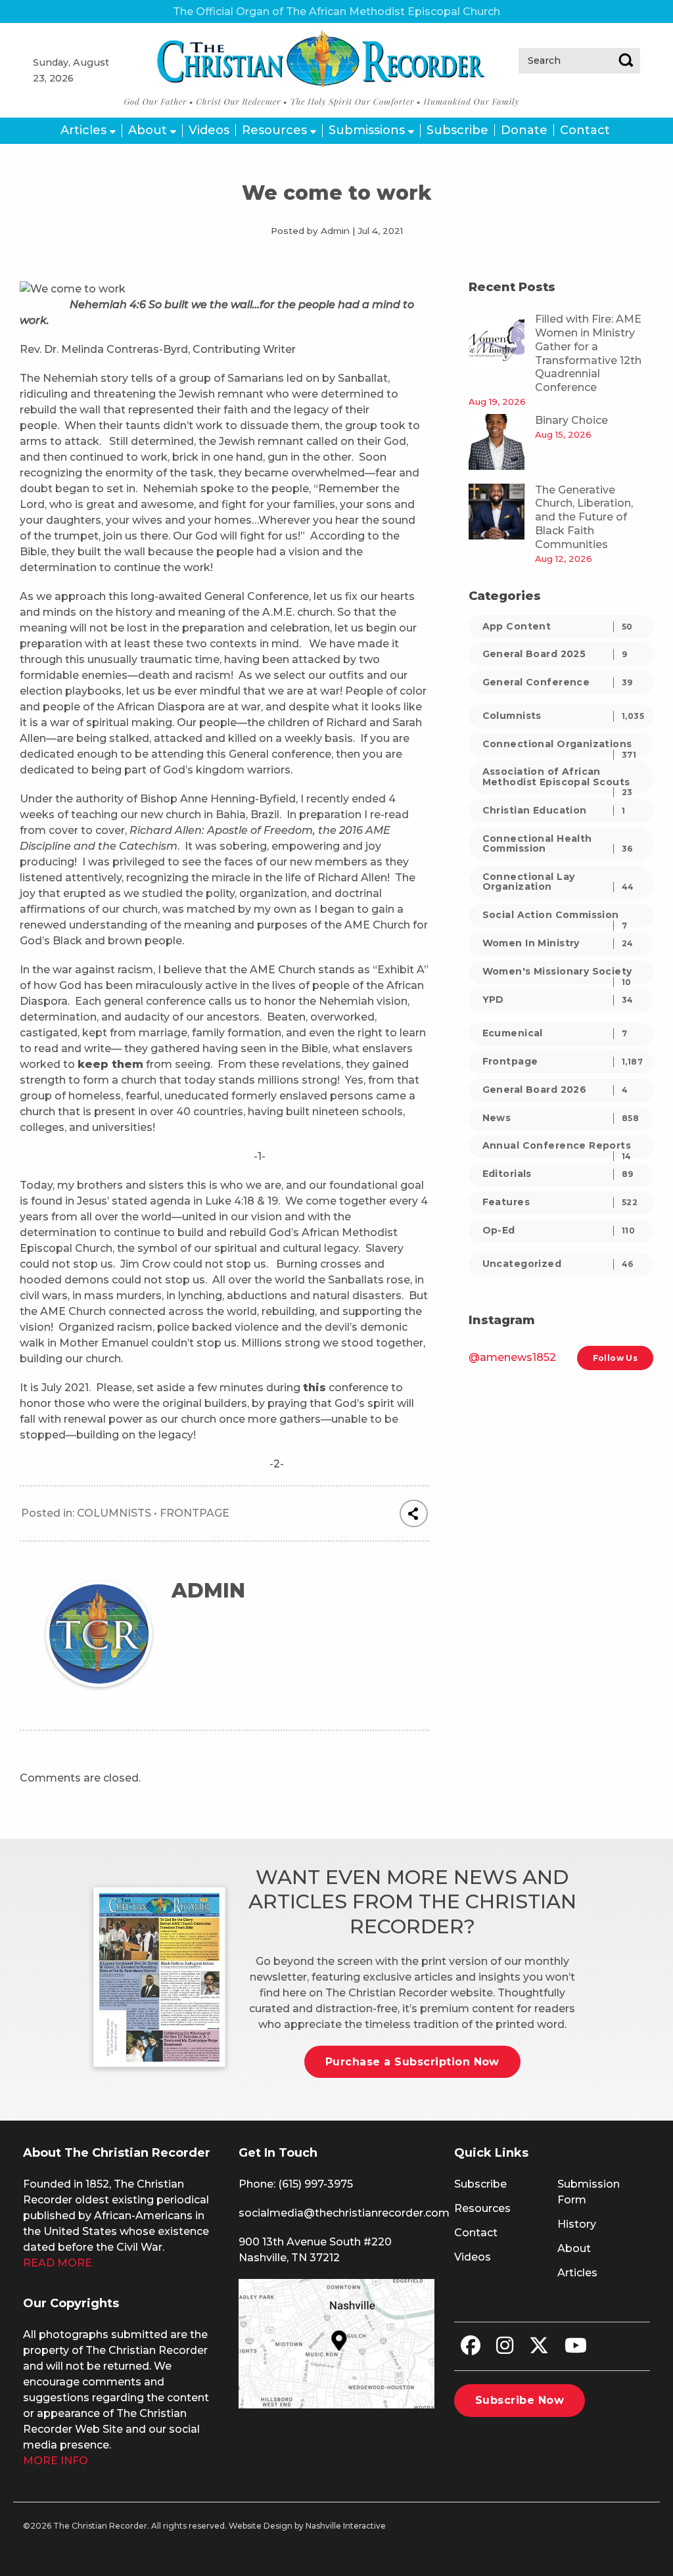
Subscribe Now (520, 2400)
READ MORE (58, 2263)
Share (414, 1513)
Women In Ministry (558, 943)
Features (560, 1202)
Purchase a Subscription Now (412, 2062)
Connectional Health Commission (558, 843)
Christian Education (554, 810)
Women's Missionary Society (557, 974)
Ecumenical (555, 1033)
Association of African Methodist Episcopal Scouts (558, 779)
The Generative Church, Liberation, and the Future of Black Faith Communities (584, 517)
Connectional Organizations (560, 747)
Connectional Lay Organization (558, 882)
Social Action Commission (555, 918)
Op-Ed (559, 1230)
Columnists (114, 1513)
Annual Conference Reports (557, 1148)
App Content (558, 626)
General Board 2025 (555, 654)
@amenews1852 (512, 1357)
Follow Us (615, 1358)
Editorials (558, 1174)
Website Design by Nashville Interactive (307, 2526)
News (561, 1118)
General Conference (558, 682)
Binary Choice (571, 420)
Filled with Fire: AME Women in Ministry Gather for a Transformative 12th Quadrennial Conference (588, 353)
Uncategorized (558, 1264)
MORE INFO (56, 2461)
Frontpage (195, 1513)
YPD (558, 1000)
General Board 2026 (555, 1090)
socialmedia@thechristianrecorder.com (344, 2213)
